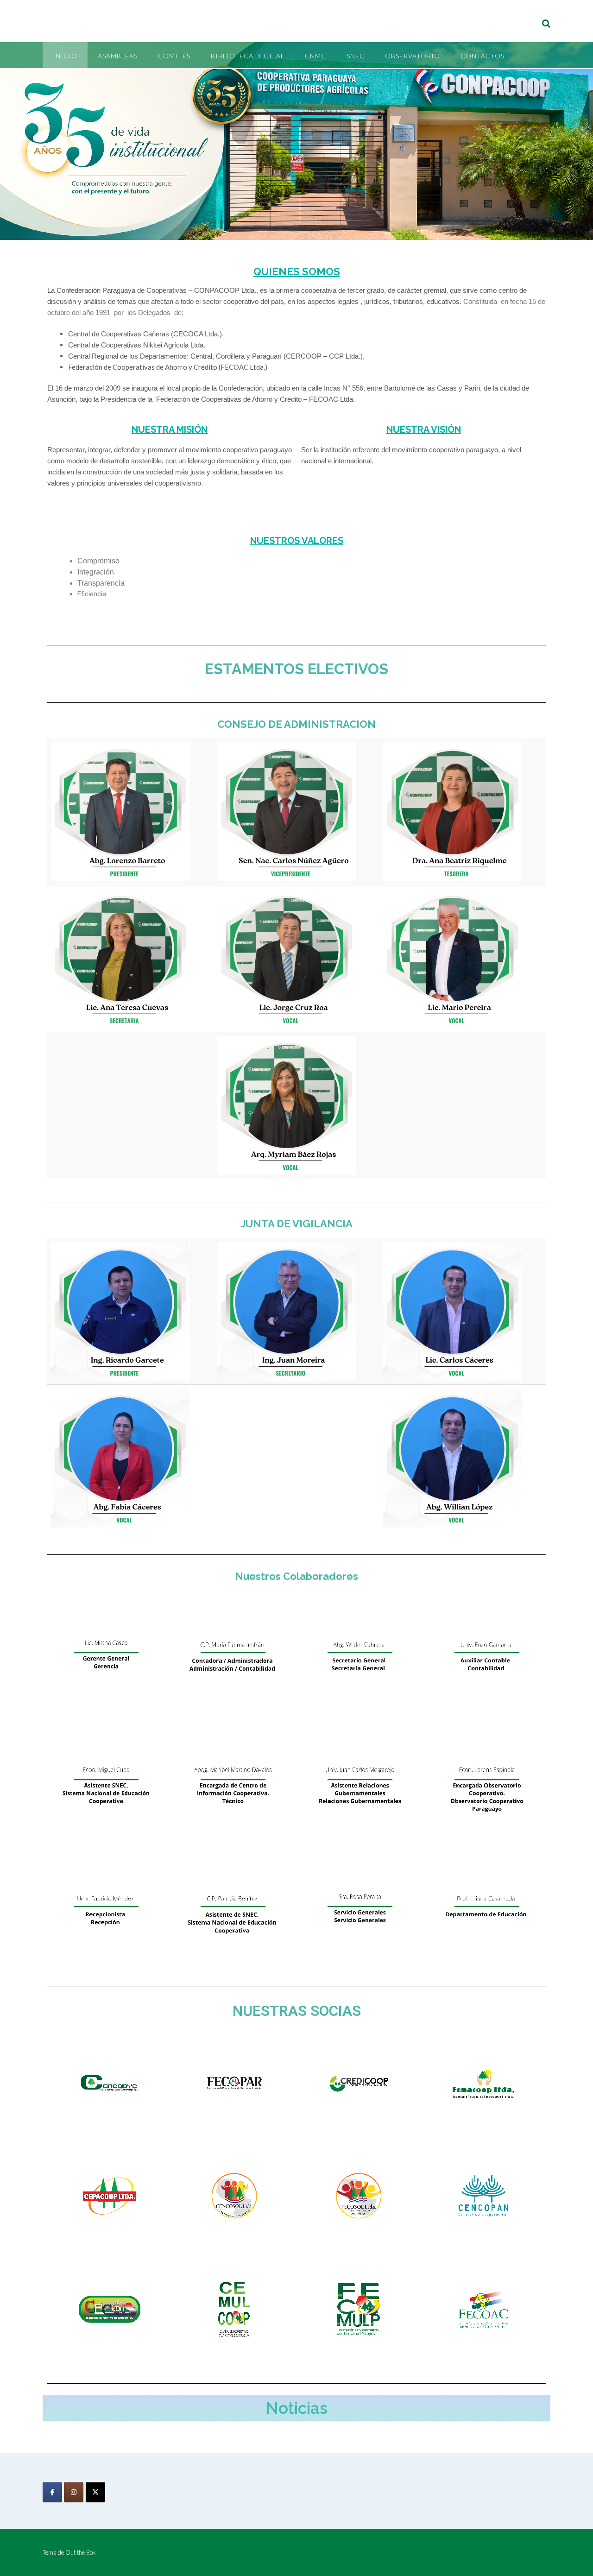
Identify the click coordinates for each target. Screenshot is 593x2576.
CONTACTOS (483, 56)
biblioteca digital (248, 56)
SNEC (356, 56)
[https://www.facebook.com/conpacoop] (52, 2492)
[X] (95, 2492)
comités (174, 56)
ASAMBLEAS (118, 56)
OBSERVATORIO (413, 56)
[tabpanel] (296, 573)
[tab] (172, 518)
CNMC (315, 56)
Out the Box (80, 2552)
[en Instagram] (74, 2492)
